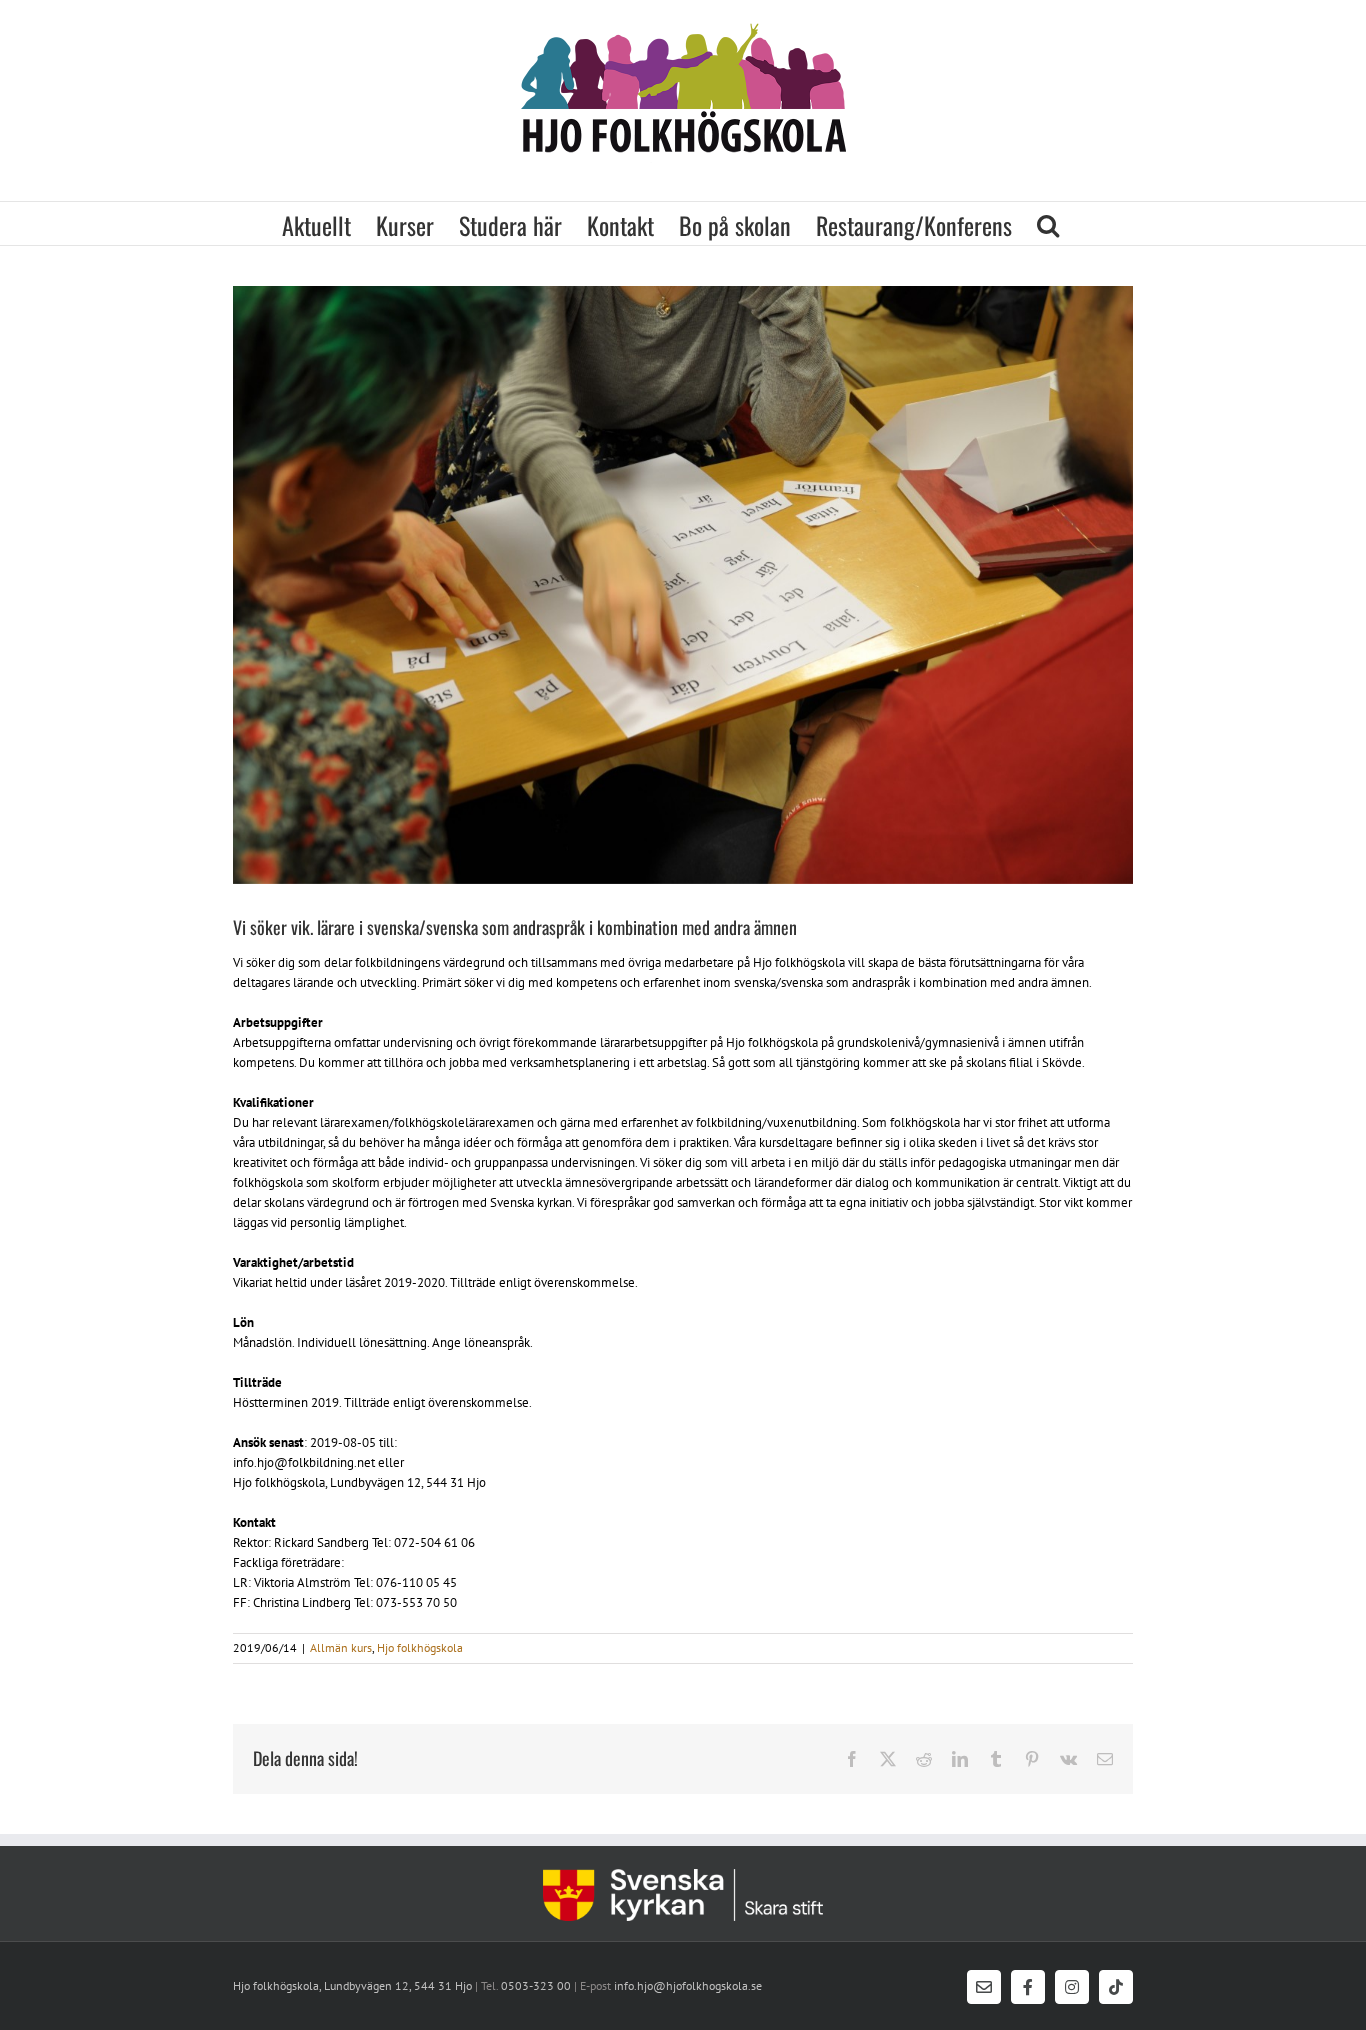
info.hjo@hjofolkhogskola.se (686, 1985)
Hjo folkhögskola (420, 1647)
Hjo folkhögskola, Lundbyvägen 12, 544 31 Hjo (352, 1985)
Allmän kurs (341, 1647)
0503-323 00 (536, 1985)
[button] (1048, 223)
